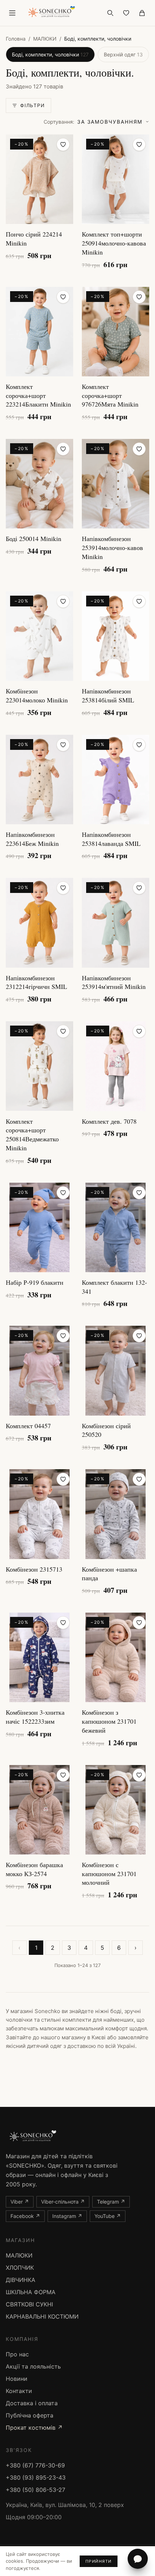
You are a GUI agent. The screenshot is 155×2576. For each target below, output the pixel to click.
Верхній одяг (123, 54)
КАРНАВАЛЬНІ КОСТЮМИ (42, 2316)
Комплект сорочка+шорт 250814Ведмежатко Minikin (32, 1135)
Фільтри (33, 105)
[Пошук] (110, 13)
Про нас (17, 2354)
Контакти (19, 2391)
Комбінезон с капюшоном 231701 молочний (109, 1874)
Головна (16, 39)
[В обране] (63, 145)
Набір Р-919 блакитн (35, 1282)
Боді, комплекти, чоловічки (50, 54)
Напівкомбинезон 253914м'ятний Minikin (114, 982)
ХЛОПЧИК (20, 2268)
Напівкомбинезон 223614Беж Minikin (32, 839)
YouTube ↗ (108, 2216)
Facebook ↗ (25, 2216)
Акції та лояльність (33, 2366)
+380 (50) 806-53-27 (36, 2490)
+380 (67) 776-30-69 (35, 2465)
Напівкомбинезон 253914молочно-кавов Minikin (112, 547)
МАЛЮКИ (45, 39)
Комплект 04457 (28, 1426)
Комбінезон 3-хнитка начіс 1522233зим (35, 1717)
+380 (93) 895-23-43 (36, 2478)
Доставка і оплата (32, 2403)
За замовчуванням (93, 122)
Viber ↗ (20, 2202)
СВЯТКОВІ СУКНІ (29, 2304)
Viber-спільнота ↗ (63, 2202)
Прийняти (99, 2561)
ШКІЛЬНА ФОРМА (31, 2292)
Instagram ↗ (67, 2216)
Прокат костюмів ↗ (34, 2428)
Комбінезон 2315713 (34, 1569)
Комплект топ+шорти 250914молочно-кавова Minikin (114, 243)
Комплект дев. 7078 (109, 1121)
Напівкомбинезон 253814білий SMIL (108, 695)
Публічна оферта (30, 2415)
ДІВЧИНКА (21, 2280)
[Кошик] (142, 13)
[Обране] (126, 13)
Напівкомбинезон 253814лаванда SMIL (111, 839)
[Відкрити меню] (12, 13)
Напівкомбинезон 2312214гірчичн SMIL (36, 982)
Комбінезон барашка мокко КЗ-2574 (34, 1869)
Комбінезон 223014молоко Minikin (37, 695)
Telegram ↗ (111, 2202)
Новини (17, 2379)
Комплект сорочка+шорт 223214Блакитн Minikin (38, 395)
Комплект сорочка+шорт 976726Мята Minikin (110, 395)
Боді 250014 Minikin (34, 538)
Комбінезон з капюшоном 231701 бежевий (109, 1721)
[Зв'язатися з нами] (138, 2559)
